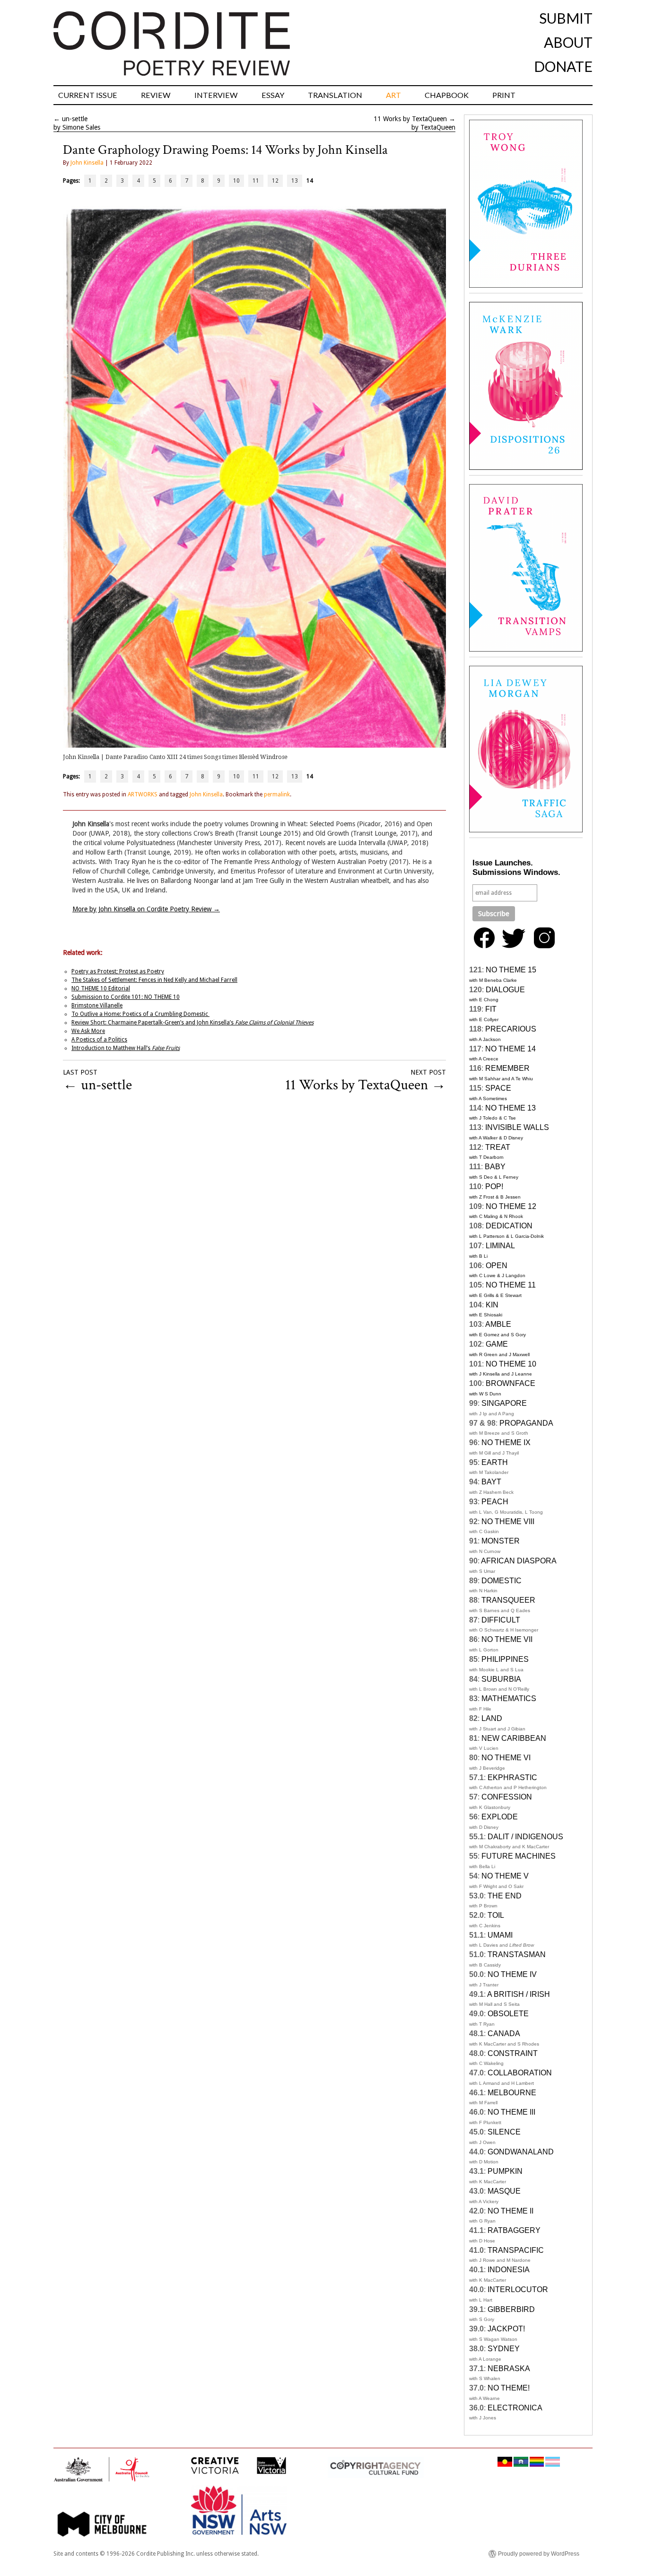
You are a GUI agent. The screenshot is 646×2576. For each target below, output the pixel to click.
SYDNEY (504, 2349)
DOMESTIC (502, 1581)
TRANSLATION (335, 95)
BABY (495, 1167)
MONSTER (501, 1541)
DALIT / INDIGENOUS (525, 1837)
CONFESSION (507, 1797)
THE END (505, 1896)
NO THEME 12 (511, 1206)
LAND (492, 1718)
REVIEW (156, 95)
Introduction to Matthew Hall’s (126, 1048)
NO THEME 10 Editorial (101, 988)
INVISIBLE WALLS (517, 1127)
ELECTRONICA (515, 2408)
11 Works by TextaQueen (410, 119)
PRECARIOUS (511, 1029)
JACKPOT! (506, 2329)
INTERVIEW (216, 95)
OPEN (497, 1266)
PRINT (504, 95)
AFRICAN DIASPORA (519, 1561)
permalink (277, 794)
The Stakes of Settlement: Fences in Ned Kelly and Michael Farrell (154, 980)
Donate (563, 66)
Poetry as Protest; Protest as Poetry (118, 971)
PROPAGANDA (526, 1423)
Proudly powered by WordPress (539, 2554)
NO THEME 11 (511, 1285)
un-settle (75, 119)
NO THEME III (511, 2112)
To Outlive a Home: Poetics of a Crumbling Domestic (140, 1014)
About (568, 42)
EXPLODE (500, 1817)
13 (295, 181)
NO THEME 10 (511, 1364)
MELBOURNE (512, 2093)
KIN (492, 1305)
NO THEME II (511, 2211)
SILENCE (504, 2132)
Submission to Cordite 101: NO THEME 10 (126, 997)
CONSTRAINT (513, 2053)
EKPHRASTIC (512, 1778)
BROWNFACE (511, 1383)
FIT (491, 1009)
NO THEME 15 (511, 970)
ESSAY (273, 95)
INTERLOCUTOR (518, 2289)
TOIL (496, 1915)
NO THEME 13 (511, 1108)
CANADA (504, 2033)
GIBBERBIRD (511, 2309)
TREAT (498, 1147)
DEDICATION (509, 1226)
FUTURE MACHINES (519, 1856)
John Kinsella (87, 163)
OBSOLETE (508, 2014)
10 (236, 181)
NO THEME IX (506, 1442)
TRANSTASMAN (517, 1954)
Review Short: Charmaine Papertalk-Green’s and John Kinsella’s (192, 1023)
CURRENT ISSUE (88, 95)
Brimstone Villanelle (97, 1006)
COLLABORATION (520, 2073)
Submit (566, 18)
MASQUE (504, 2191)
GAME (497, 1344)
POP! (494, 1187)
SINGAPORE (504, 1403)
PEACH (495, 1502)
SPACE (498, 1088)
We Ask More (88, 1031)
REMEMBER (507, 1068)
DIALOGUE (505, 990)
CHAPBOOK (447, 95)
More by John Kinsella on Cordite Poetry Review (146, 909)
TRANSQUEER (508, 1600)
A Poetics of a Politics (99, 1040)
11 (256, 181)
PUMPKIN (505, 2171)
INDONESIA (509, 2270)
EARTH (495, 1462)
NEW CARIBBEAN (514, 1738)
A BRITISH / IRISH (519, 1994)
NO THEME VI (506, 1758)
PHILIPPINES (505, 1659)
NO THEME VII (507, 1639)
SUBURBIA (501, 1679)
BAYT (491, 1482)
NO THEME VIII (508, 1522)
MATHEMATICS (509, 1698)
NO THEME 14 (511, 1049)
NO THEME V (505, 1876)
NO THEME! (509, 2388)
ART (393, 95)
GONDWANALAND (521, 2152)
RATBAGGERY (514, 2230)
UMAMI (500, 1935)
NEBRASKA (509, 2369)
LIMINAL (500, 1246)
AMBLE (498, 1324)
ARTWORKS (143, 794)
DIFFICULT (501, 1620)
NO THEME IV (512, 1974)
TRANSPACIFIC (516, 2250)
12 (275, 181)
